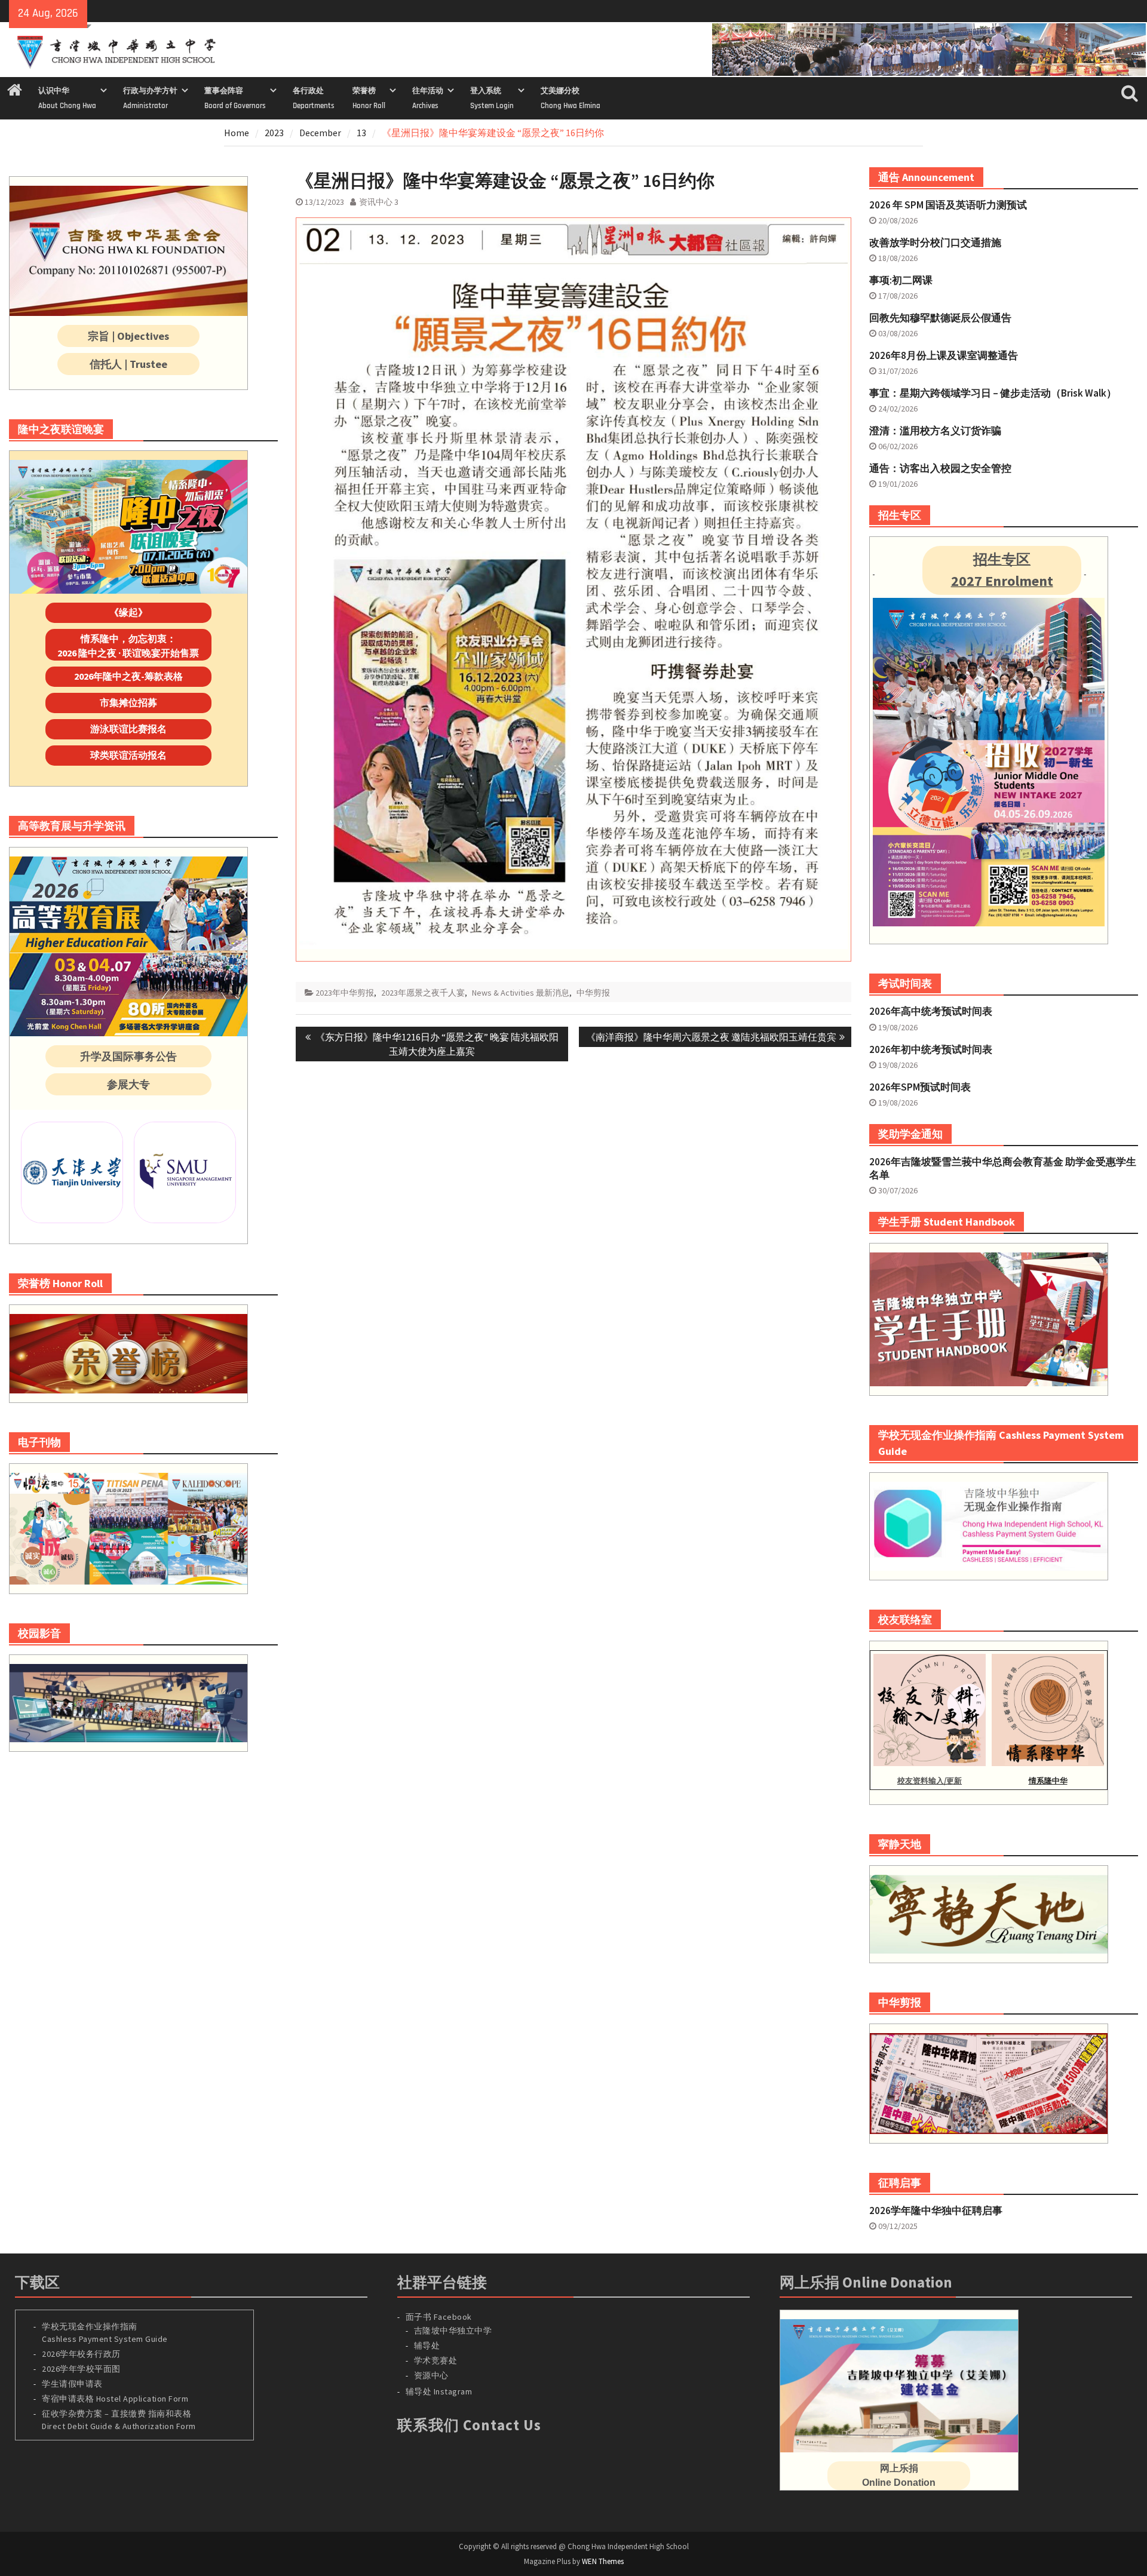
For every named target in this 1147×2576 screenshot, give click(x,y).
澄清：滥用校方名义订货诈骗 (935, 431)
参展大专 (128, 1084)
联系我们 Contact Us (469, 2425)
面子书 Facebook (439, 2317)
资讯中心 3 (379, 202)
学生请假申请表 (72, 2384)
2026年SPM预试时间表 (920, 1087)
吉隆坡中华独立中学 (453, 2331)
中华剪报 (593, 993)
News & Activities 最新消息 (521, 993)
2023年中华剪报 (345, 993)
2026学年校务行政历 (81, 2354)
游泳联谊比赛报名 (128, 729)
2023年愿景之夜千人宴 (423, 993)
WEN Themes (603, 2561)
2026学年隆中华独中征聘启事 (936, 2210)
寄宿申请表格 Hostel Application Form (116, 2399)
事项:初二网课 (901, 280)
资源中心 (431, 2375)
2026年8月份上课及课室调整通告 (944, 355)
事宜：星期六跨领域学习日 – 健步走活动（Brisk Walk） (993, 393)
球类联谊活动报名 (128, 755)
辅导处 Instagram (439, 2391)
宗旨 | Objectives (128, 336)
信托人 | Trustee (128, 364)
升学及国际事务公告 (128, 1056)
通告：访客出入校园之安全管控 (940, 468)
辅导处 (427, 2345)
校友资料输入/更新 (930, 1781)
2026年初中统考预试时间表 (931, 1049)
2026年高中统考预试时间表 (931, 1011)
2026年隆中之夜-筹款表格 (128, 676)
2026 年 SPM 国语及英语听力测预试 (948, 205)
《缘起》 (128, 612)
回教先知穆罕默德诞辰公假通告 (940, 318)
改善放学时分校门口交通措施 (935, 242)
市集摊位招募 (128, 702)
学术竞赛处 (436, 2360)
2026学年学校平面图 (81, 2369)
